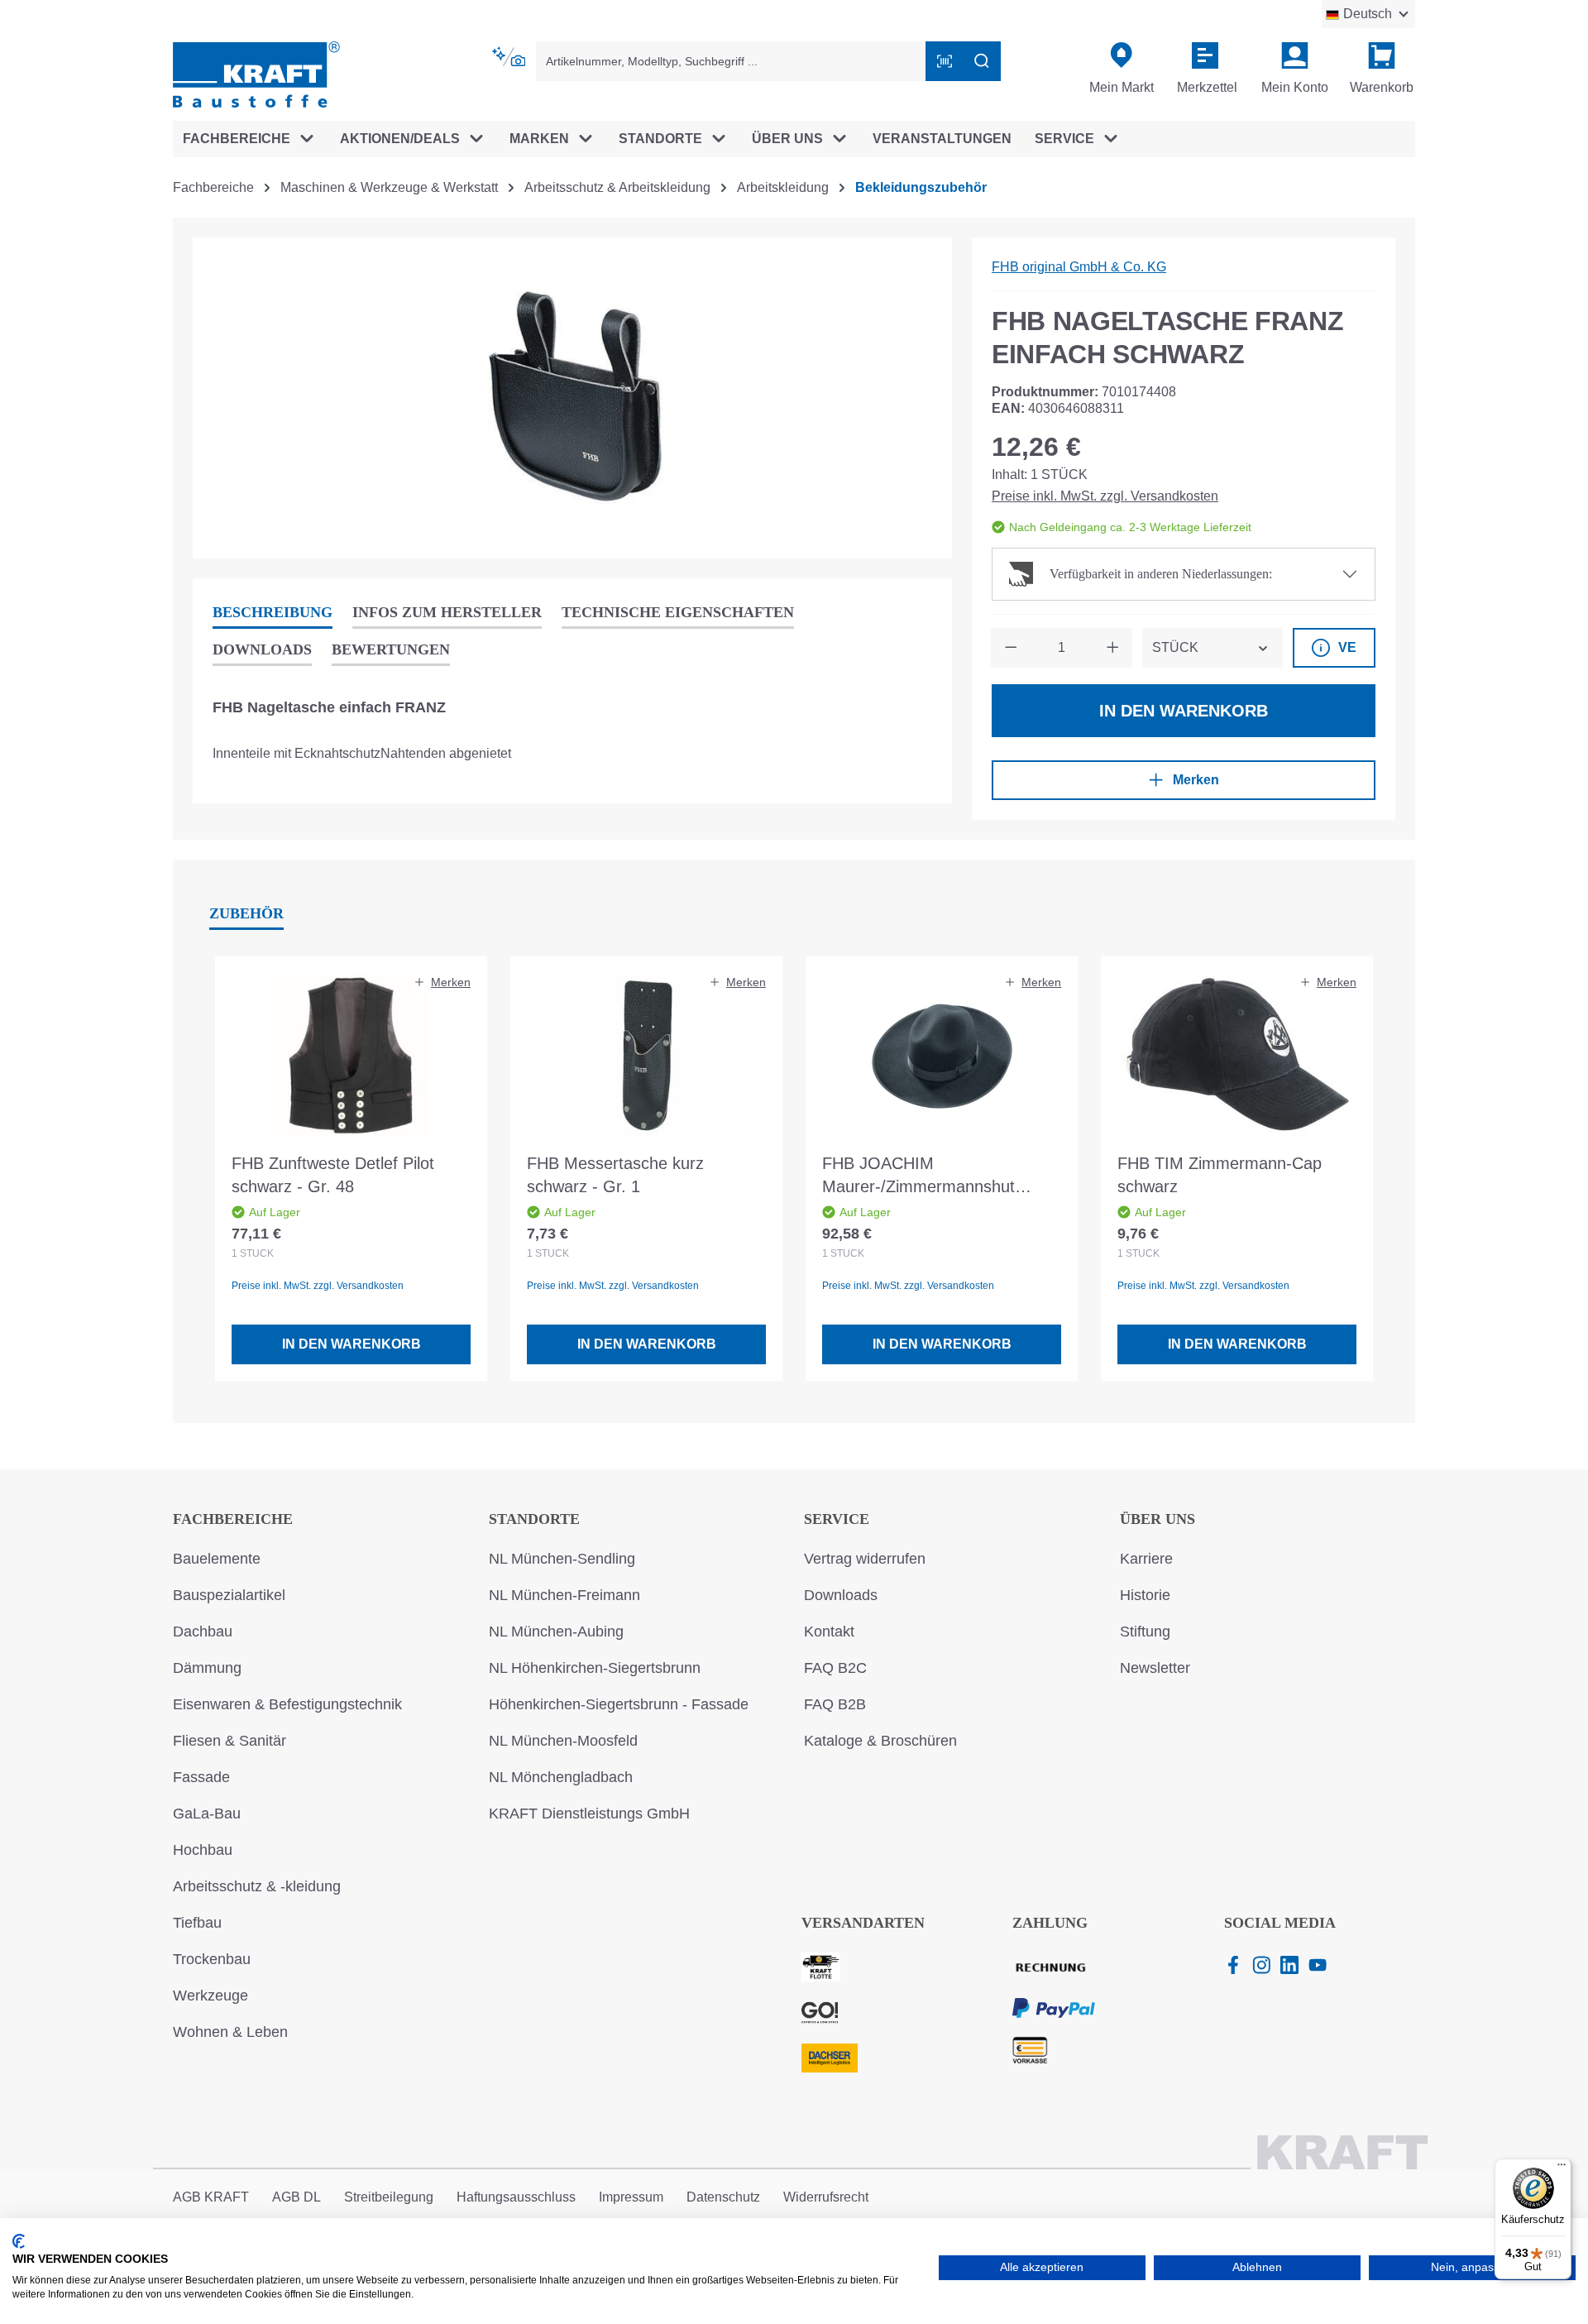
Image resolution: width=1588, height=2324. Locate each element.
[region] (572, 398)
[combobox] (731, 61)
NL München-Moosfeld (563, 1741)
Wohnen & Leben (230, 2032)
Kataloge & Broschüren (880, 1741)
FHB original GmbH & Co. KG (1079, 267)
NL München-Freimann (564, 1595)
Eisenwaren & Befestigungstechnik (287, 1704)
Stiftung (1145, 1632)
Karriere (1146, 1559)
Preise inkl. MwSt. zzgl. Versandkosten (1105, 496)
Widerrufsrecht (826, 2197)
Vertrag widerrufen (865, 1559)
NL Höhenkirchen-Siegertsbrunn (595, 1668)
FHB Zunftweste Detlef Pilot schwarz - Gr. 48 (333, 1175)
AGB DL (297, 2197)
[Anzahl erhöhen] (1112, 648)
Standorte (534, 1519)
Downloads (841, 1595)
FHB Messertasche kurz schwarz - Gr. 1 (615, 1175)
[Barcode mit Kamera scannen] (945, 61)
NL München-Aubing (556, 1632)
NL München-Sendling (562, 1559)
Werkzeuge (210, 1996)
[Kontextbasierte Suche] (510, 57)
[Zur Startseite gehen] (256, 73)
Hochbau (203, 1850)
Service (837, 1519)
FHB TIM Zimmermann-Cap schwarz (1220, 1175)
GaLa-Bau (207, 1814)
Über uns (1158, 1519)
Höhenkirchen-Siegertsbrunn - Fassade (619, 1704)
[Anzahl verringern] (1011, 648)
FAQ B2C (835, 1668)
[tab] (273, 613)
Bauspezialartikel (229, 1595)
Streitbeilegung (389, 2197)
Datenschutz (723, 2197)
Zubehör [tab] (246, 913)
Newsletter (1155, 1668)
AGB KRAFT (211, 2197)
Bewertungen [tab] (391, 649)
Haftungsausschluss (516, 2197)
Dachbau (203, 1632)
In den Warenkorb (1184, 711)
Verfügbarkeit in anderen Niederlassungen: (1161, 574)
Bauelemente (217, 1559)
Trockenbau (212, 1959)
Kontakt (829, 1632)
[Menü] (1562, 2168)
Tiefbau (197, 1923)
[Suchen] (982, 61)
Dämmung (207, 1668)
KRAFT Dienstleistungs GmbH (589, 1814)
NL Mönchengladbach (561, 1777)
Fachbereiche (233, 1519)
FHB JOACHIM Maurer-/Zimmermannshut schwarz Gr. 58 (918, 1176)
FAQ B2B (835, 1704)
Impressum (631, 2197)
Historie (1145, 1595)
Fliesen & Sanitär (230, 1741)
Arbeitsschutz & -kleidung (257, 1886)
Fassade (201, 1777)
